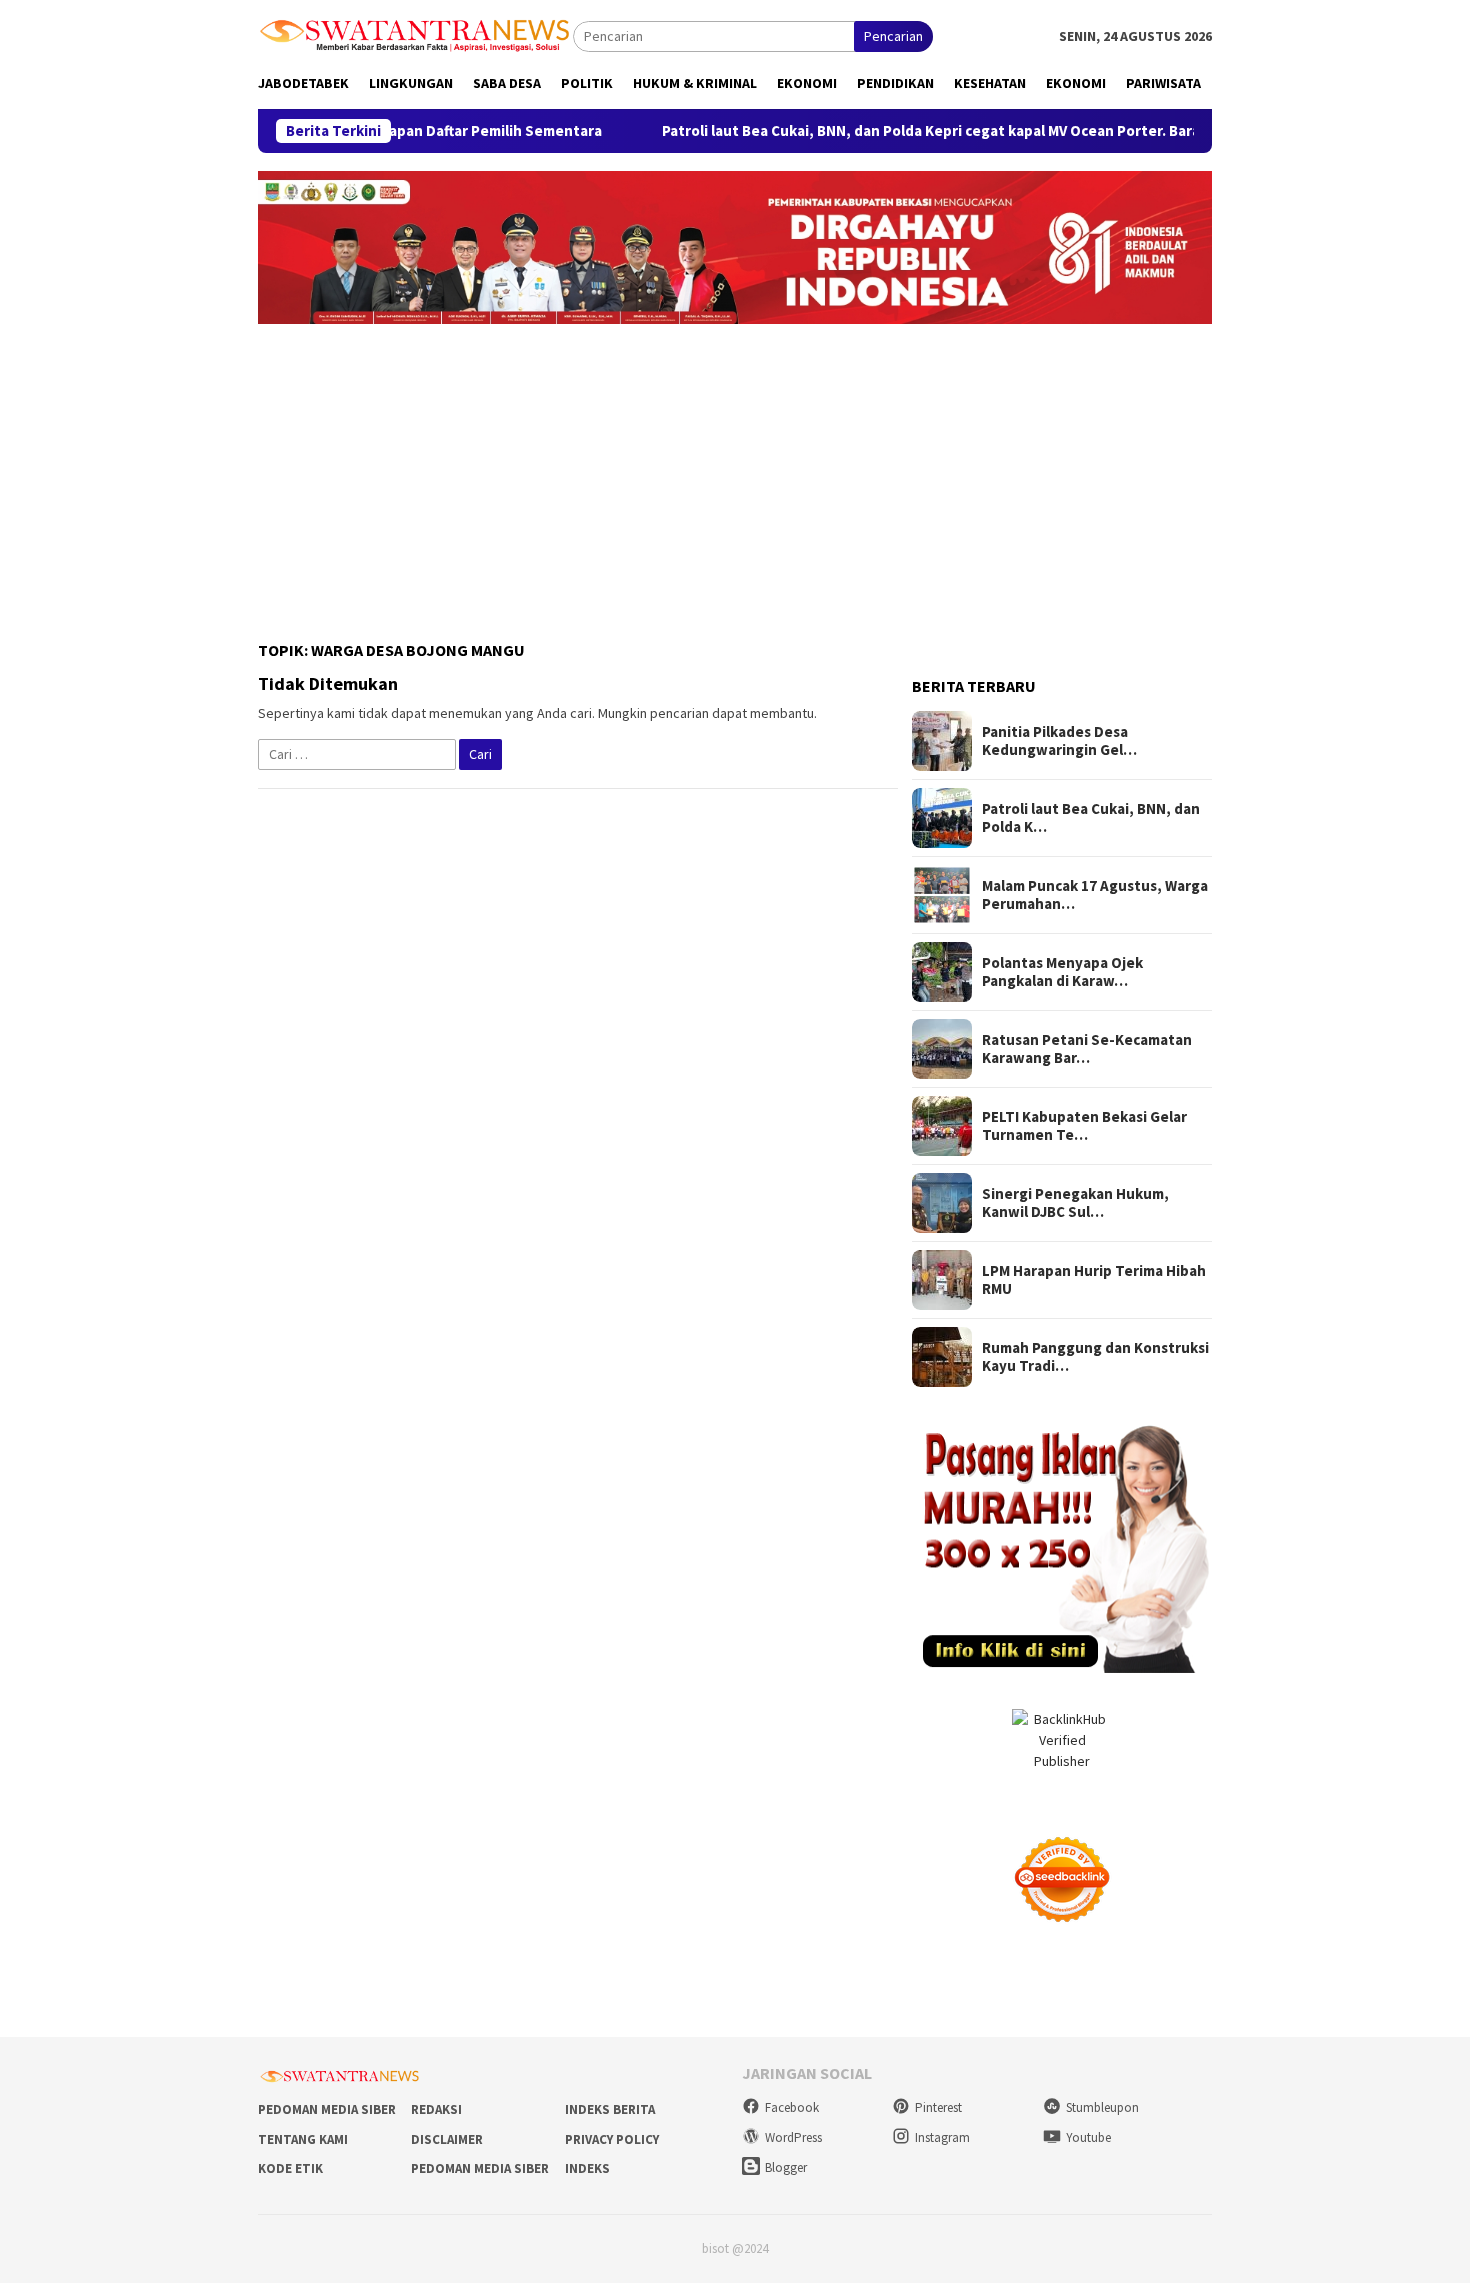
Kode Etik (290, 2168)
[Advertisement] (735, 474)
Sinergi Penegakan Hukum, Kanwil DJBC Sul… (1075, 1203)
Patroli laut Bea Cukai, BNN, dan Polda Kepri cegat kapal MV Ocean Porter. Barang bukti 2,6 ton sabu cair (965, 131)
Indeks (587, 2168)
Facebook (792, 2107)
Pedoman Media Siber (327, 2109)
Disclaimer (447, 2139)
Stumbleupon (1102, 2107)
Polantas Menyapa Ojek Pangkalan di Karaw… (1062, 972)
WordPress (793, 2137)
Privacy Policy (612, 2139)
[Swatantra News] (415, 34)
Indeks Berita (610, 2109)
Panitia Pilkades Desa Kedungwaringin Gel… (1059, 741)
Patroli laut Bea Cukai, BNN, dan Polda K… (1091, 818)
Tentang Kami (303, 2139)
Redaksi (436, 2109)
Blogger (786, 2167)
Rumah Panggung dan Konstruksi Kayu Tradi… (1095, 1357)
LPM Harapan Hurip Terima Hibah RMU (1094, 1280)
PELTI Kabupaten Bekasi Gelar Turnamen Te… (1084, 1126)
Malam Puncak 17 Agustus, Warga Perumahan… (1095, 895)
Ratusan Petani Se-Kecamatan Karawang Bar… (1087, 1049)
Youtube (1088, 2137)
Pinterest (938, 2107)
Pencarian (893, 36)
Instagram (942, 2137)
